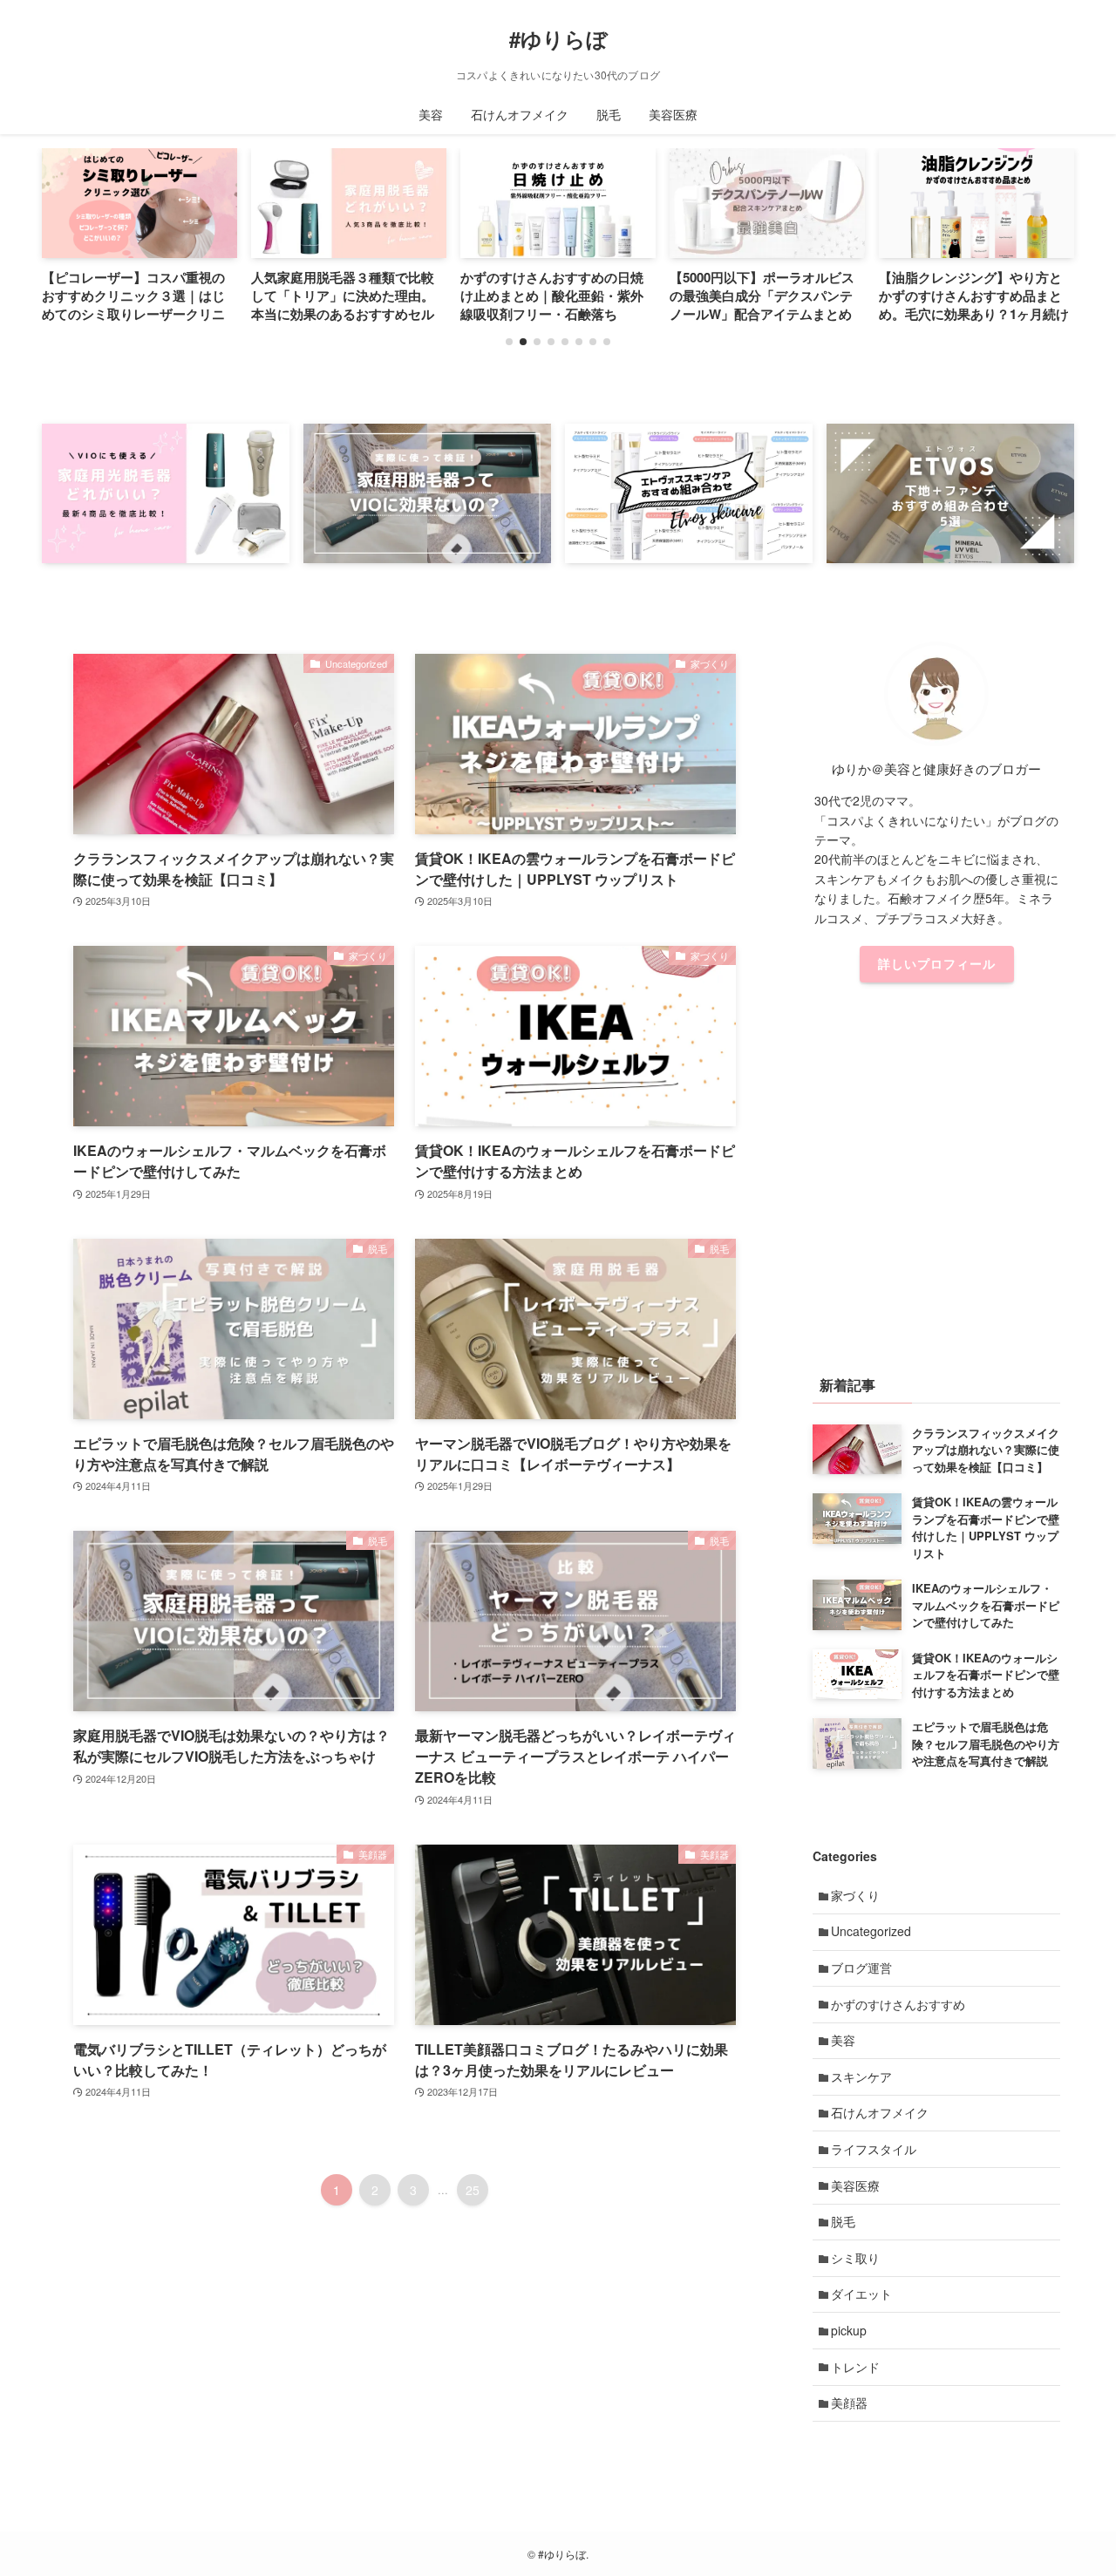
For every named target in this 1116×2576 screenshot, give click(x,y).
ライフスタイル (874, 2149)
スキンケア (861, 2076)
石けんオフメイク (880, 2112)
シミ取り (855, 2258)
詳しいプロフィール (937, 963)
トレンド (855, 2367)
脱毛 (843, 2221)
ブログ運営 (861, 1968)
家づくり (855, 1895)
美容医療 (855, 2185)
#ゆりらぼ (558, 38)
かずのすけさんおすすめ (898, 2004)
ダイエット (861, 2294)
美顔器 (849, 2403)
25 (473, 2190)
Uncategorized (871, 1931)
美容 (843, 2040)
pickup (849, 2330)
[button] (509, 342)
